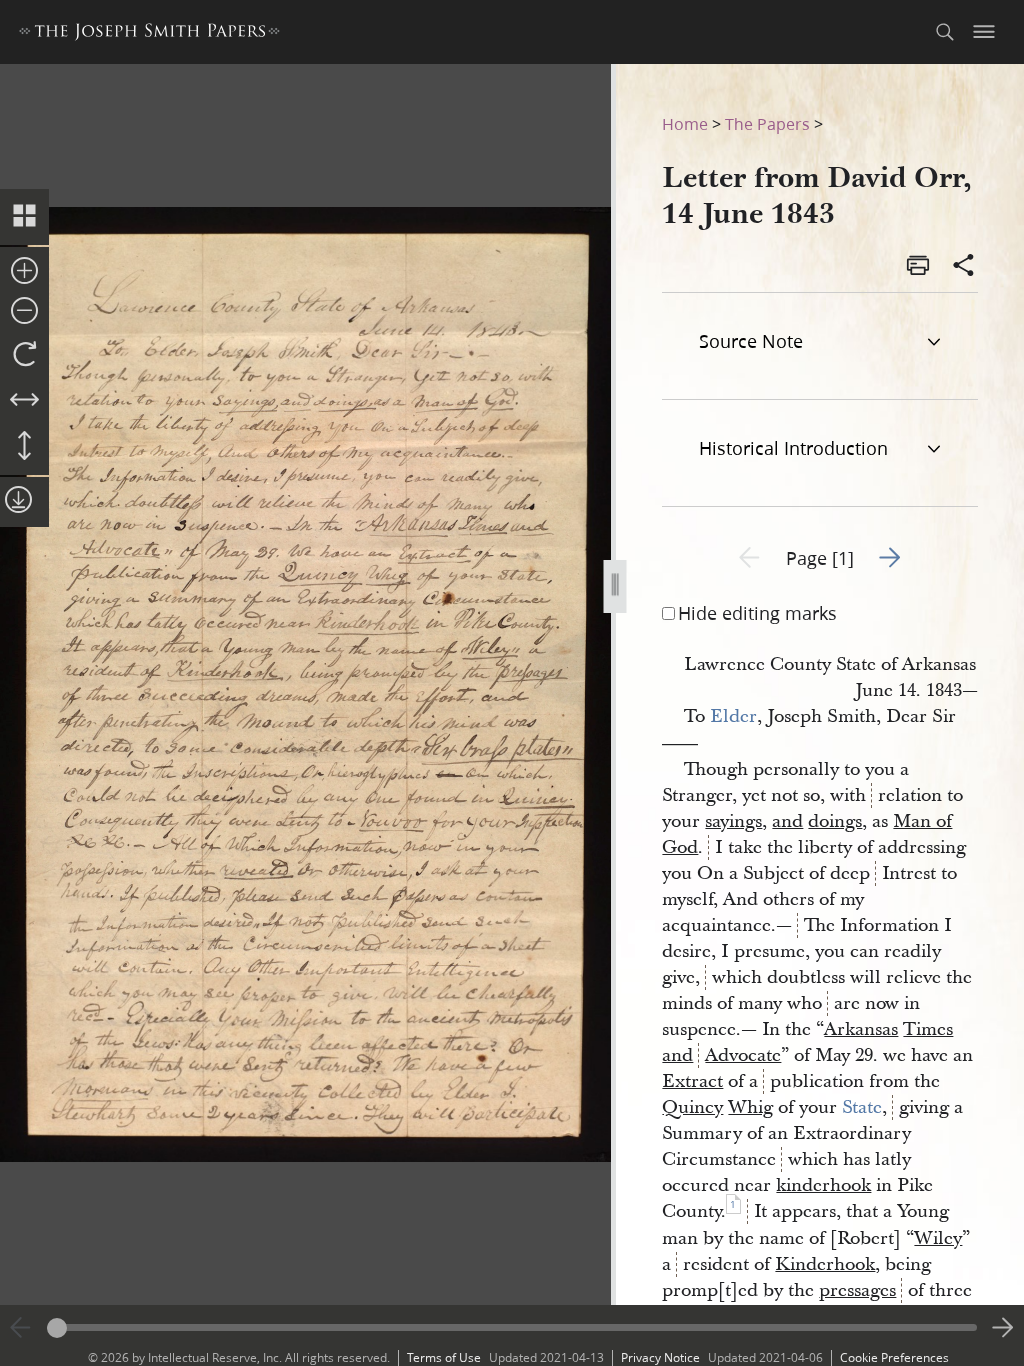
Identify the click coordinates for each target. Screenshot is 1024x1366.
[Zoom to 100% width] (24, 401)
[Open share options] (964, 267)
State (862, 1107)
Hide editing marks (757, 613)
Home (685, 123)
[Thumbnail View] (24, 217)
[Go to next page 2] (1003, 1328)
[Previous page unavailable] (21, 1328)
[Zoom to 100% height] (24, 447)
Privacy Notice (660, 1357)
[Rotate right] (24, 355)
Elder (733, 716)
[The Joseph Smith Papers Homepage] (149, 34)
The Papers (767, 123)
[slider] (512, 1327)
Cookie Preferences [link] (894, 1357)
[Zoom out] (24, 312)
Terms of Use (444, 1357)
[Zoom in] (24, 272)
